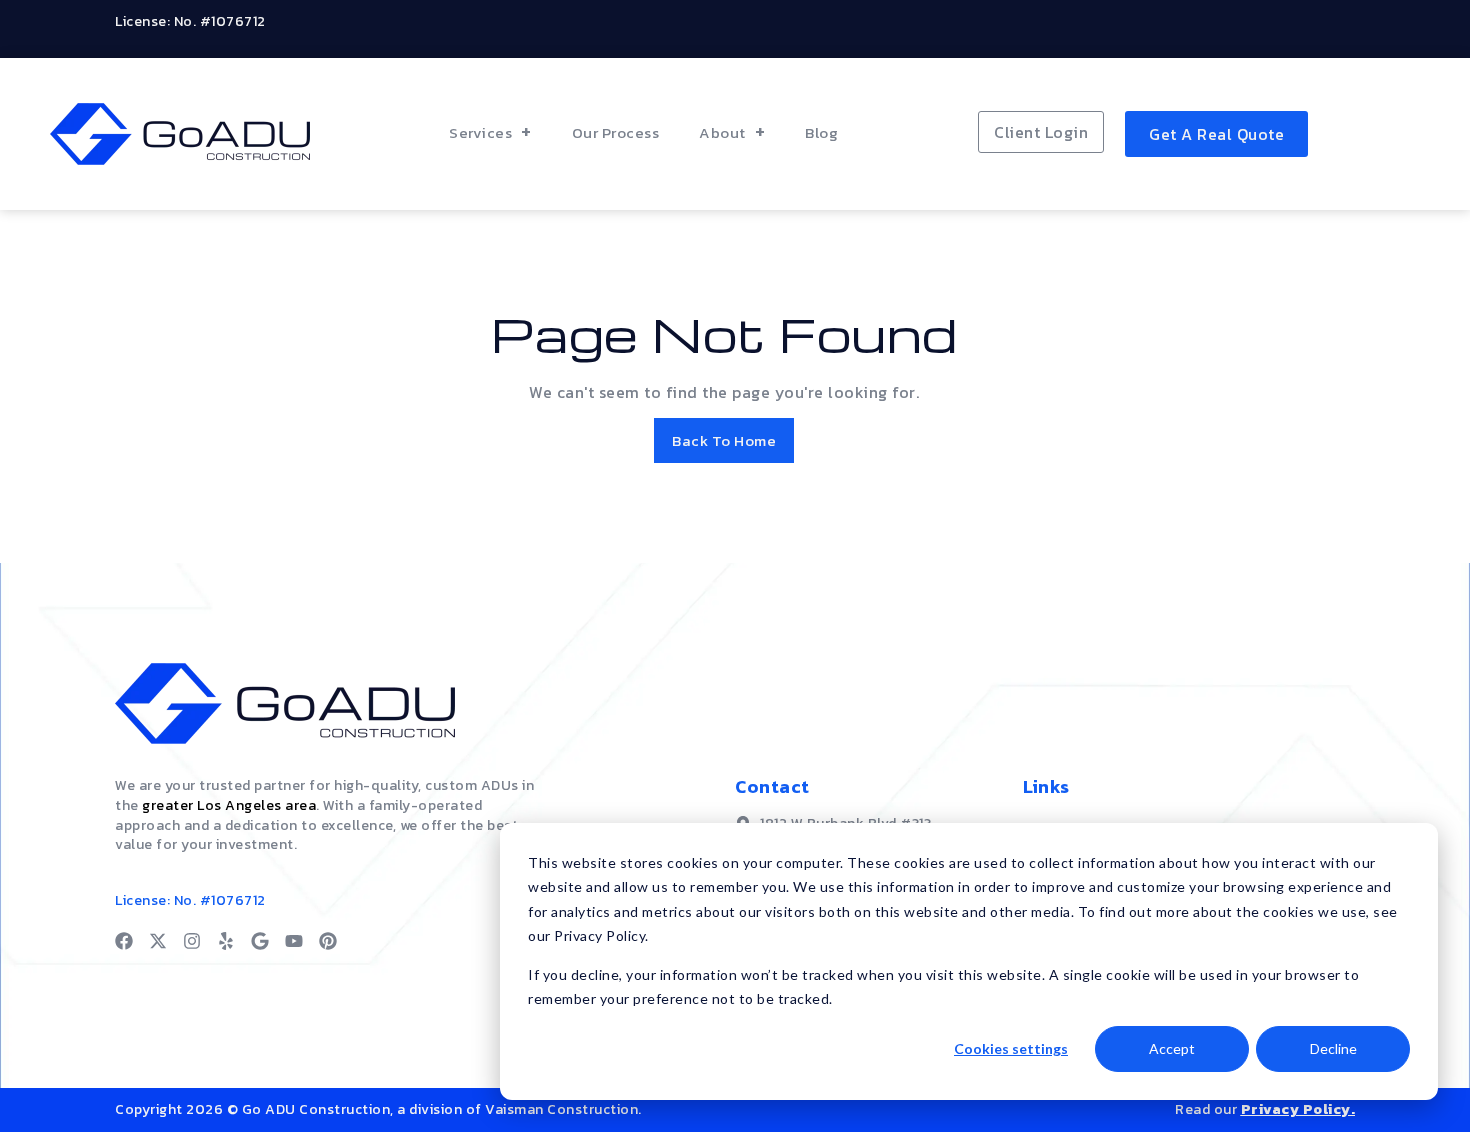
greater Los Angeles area (229, 805)
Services (480, 132)
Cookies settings (1011, 1048)
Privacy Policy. (1298, 1109)
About (722, 132)
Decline (1333, 1048)
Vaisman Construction (561, 1109)
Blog (821, 132)
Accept (1172, 1048)
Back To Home (724, 440)
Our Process (616, 132)
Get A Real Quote (1216, 134)
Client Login (1041, 132)
